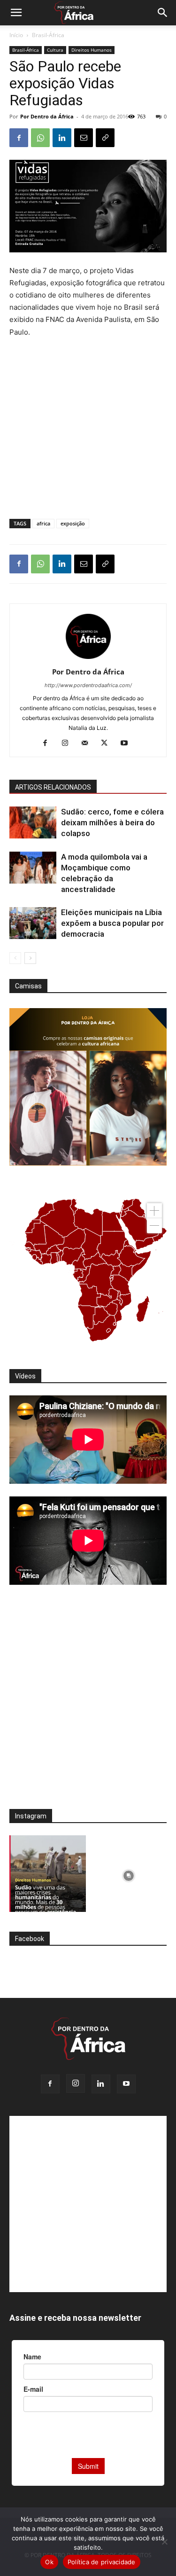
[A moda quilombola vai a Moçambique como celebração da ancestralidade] (33, 868)
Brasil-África (48, 35)
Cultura (55, 50)
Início (16, 35)
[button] (16, 13)
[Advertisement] (88, 362)
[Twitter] (108, 744)
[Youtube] (127, 744)
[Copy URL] (105, 138)
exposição (73, 523)
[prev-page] (15, 958)
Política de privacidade (102, 2562)
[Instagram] (68, 744)
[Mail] (88, 744)
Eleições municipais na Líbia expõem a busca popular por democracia (112, 923)
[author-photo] (88, 659)
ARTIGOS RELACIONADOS (53, 787)
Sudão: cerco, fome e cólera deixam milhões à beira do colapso (112, 822)
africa (43, 523)
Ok (49, 2562)
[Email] (84, 138)
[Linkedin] (62, 138)
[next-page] (30, 958)
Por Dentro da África (47, 116)
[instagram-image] (48, 1874)
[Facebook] (19, 138)
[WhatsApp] (40, 138)
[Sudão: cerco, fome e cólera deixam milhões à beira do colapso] (33, 823)
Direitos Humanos (92, 50)
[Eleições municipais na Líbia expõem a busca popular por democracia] (33, 923)
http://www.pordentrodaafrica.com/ (88, 685)
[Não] (164, 2542)
